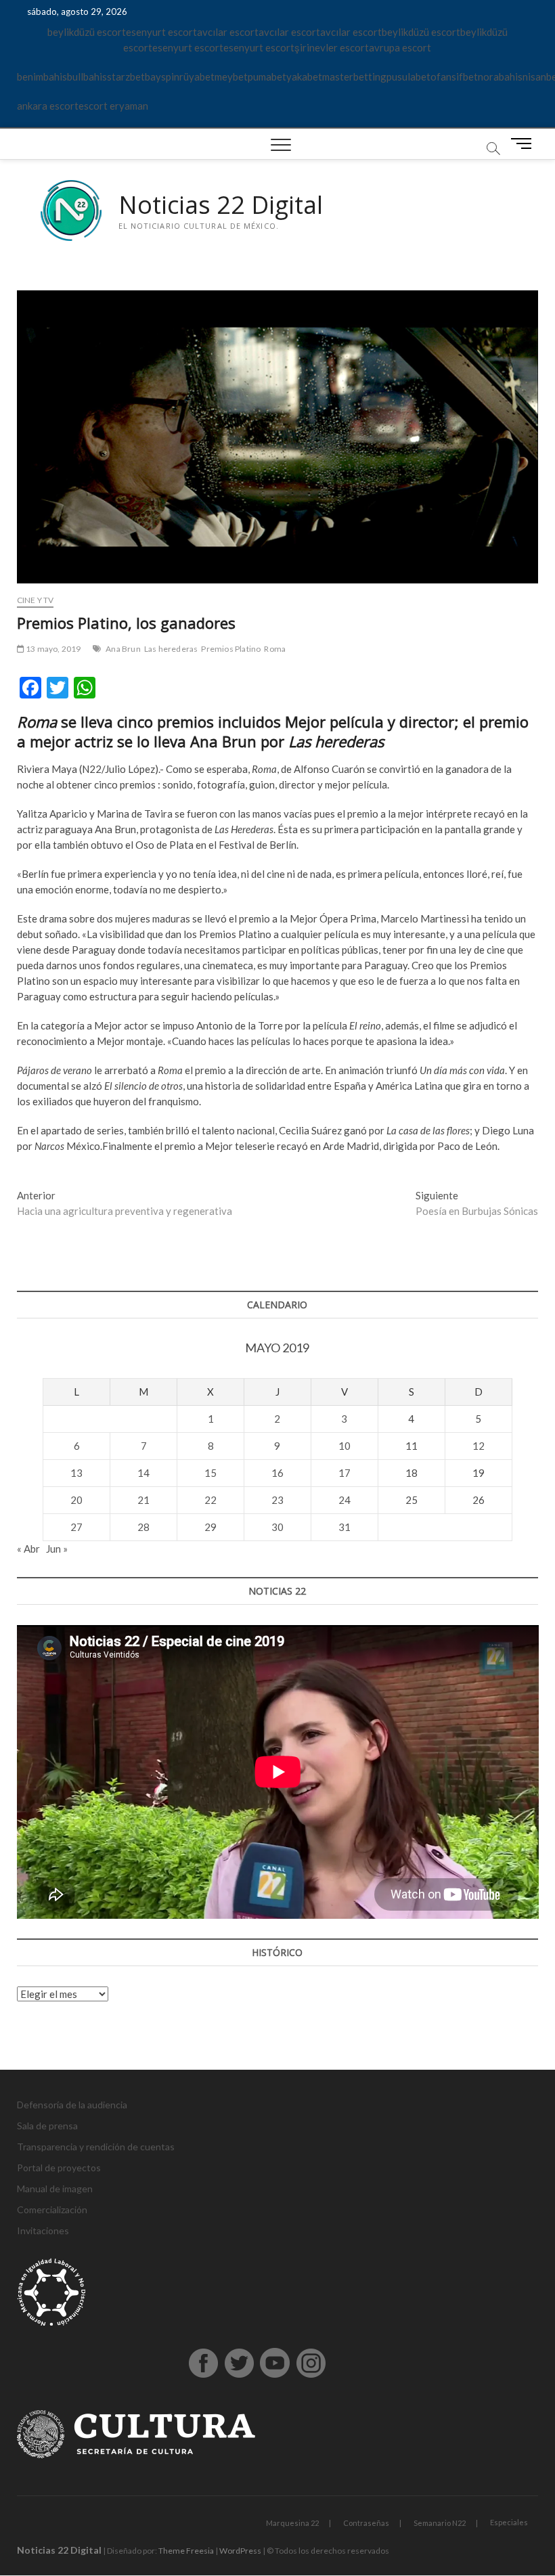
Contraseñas (366, 2523)
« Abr (28, 1549)
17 (345, 1473)
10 (345, 1446)
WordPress (240, 2551)
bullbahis (87, 76)
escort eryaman (113, 106)
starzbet (126, 76)
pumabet (267, 76)
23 (277, 1500)
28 (143, 1527)
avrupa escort (400, 47)
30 (277, 1527)
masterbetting (354, 76)
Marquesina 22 (292, 2523)
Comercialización (52, 2209)
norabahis (500, 76)
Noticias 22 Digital (221, 205)
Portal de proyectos (59, 2168)
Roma (275, 649)
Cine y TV (36, 600)
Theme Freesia (186, 2551)
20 (76, 1500)
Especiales (509, 2522)
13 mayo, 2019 (53, 649)
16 (277, 1473)
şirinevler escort (332, 47)
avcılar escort (228, 32)
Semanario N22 (440, 2523)
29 (210, 1527)
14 (143, 1473)
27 (76, 1527)
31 (345, 1527)
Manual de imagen (55, 2189)
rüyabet (197, 76)
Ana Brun (123, 649)
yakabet (304, 76)
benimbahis (42, 76)
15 (210, 1473)
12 (479, 1446)
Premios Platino (231, 649)
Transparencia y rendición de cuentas (96, 2147)
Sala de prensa (47, 2126)
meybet (231, 76)
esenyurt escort (161, 32)
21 (143, 1500)
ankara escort (48, 106)
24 (345, 1500)
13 (76, 1473)
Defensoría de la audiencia (72, 2105)
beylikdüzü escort (87, 32)
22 (210, 1500)
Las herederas (171, 649)
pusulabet (408, 76)
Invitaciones (43, 2230)
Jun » (57, 1549)
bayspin (162, 76)
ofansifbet (454, 76)
